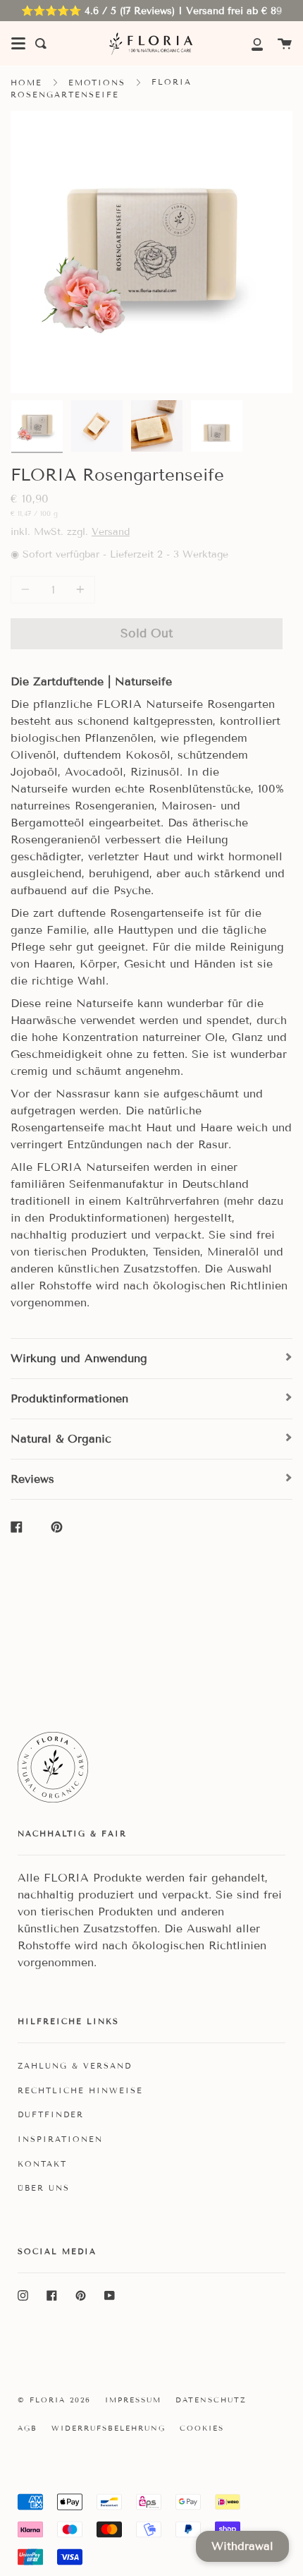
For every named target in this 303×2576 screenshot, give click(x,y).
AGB (27, 2428)
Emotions (97, 83)
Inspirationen (60, 2139)
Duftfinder (51, 2114)
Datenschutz (211, 2400)
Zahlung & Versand (75, 2066)
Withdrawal (242, 2546)
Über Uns (44, 2188)
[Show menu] (18, 44)
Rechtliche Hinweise (80, 2090)
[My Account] (249, 43)
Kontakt (42, 2164)
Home (26, 83)
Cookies (202, 2428)
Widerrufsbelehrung (109, 2428)
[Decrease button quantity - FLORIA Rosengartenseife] (27, 590)
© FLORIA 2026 (54, 2400)
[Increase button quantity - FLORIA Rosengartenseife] (78, 590)
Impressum (133, 2400)
